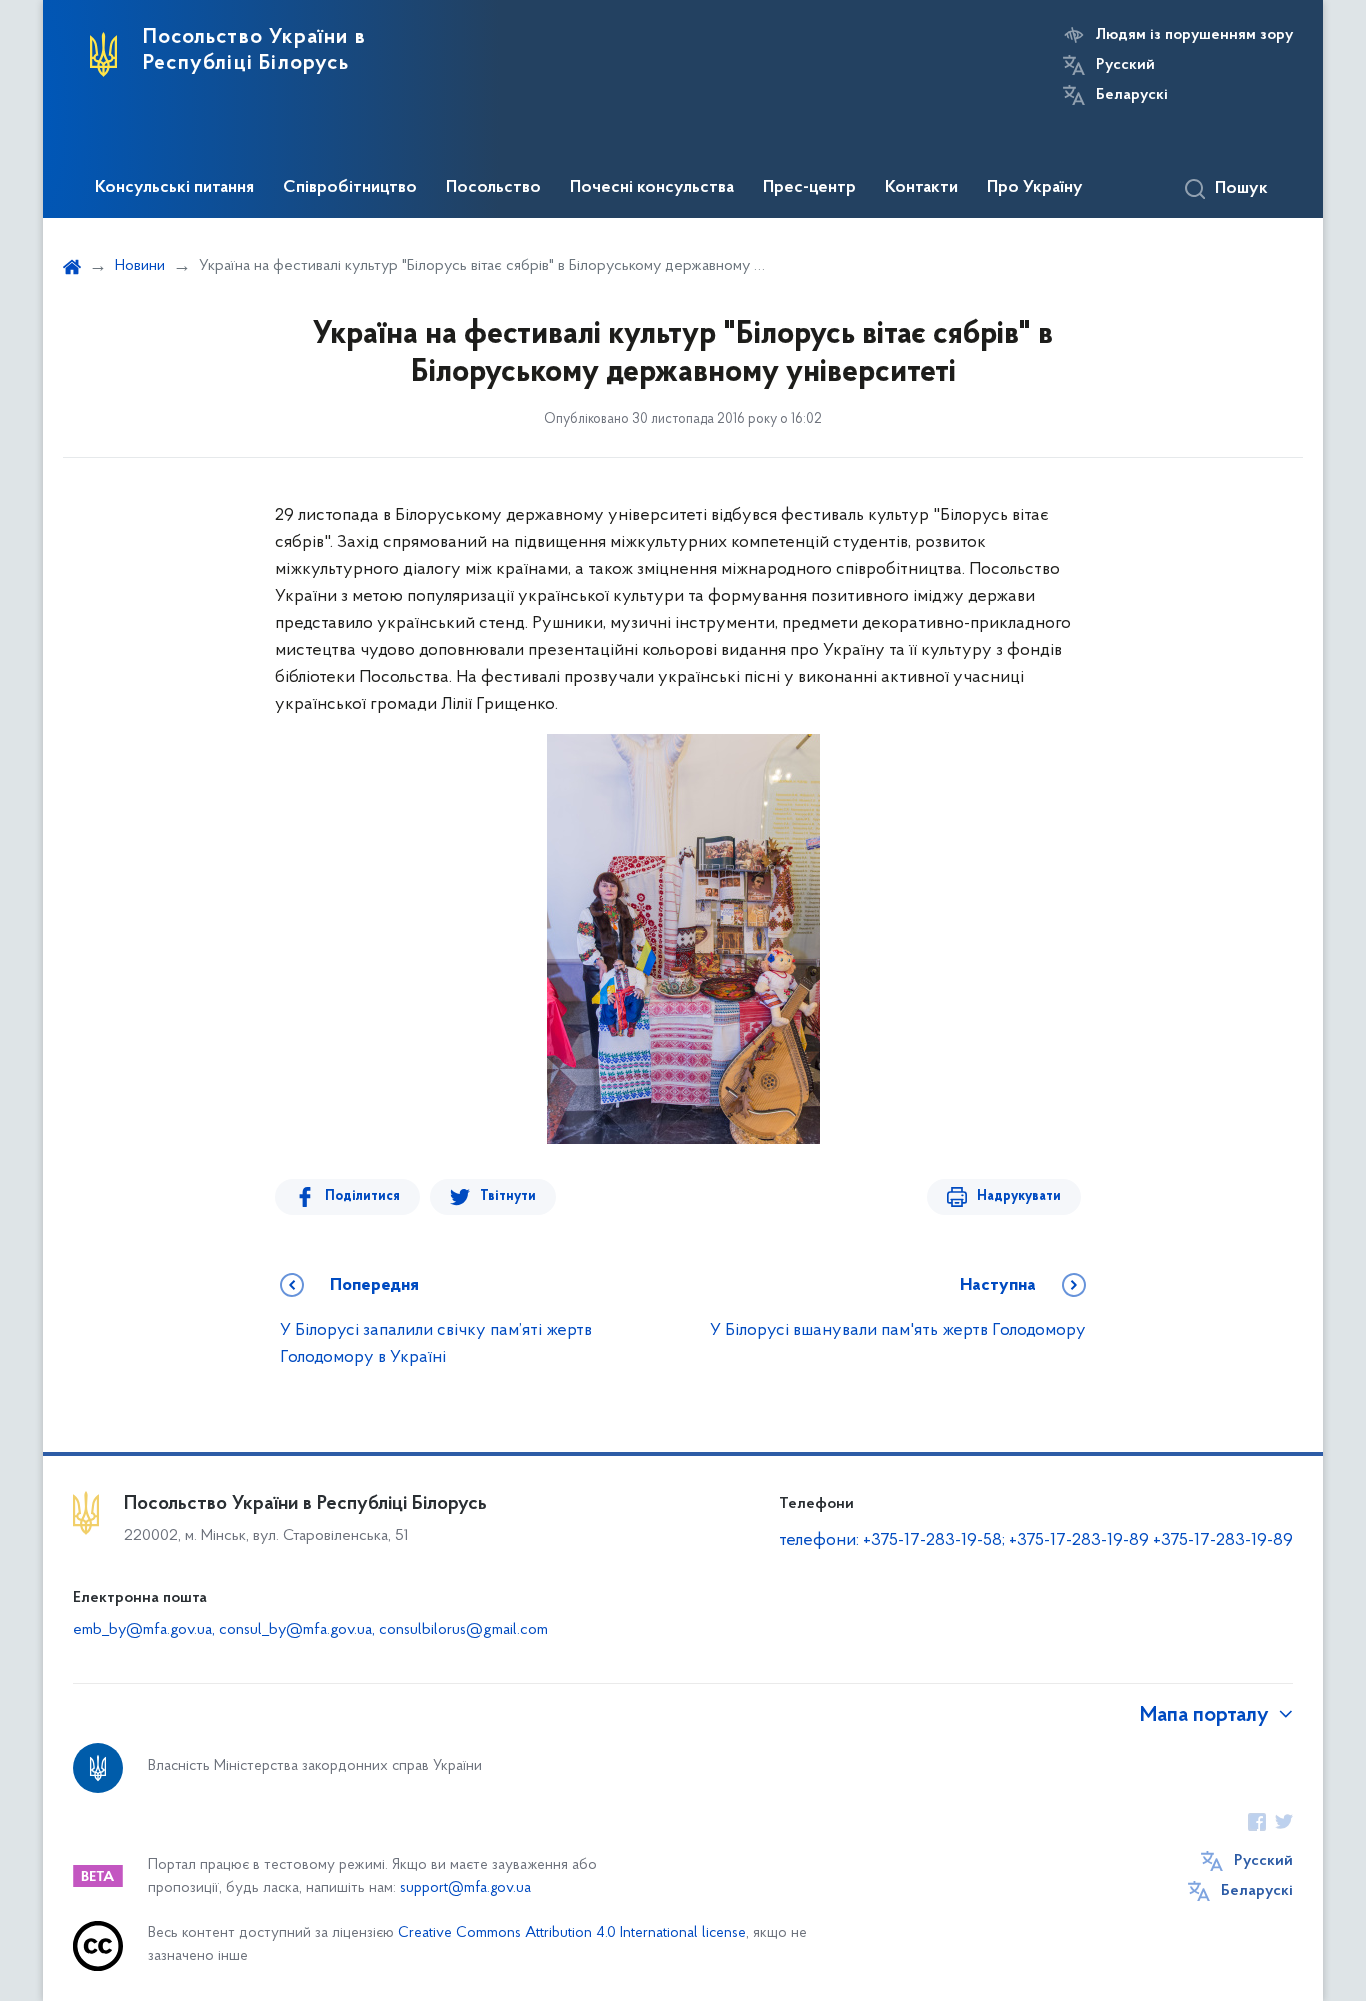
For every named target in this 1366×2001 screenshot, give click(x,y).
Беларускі (1132, 95)
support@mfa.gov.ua (465, 1888)
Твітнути (508, 1196)
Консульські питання (174, 188)
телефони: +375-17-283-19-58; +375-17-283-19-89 (966, 1541)
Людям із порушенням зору (1194, 35)
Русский (1125, 65)
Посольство (493, 188)
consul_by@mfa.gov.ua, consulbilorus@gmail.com (383, 1630)
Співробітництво (350, 188)
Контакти (921, 188)
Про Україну (1035, 188)
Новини (140, 266)
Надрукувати (1019, 1196)
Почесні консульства (652, 188)
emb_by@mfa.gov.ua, (146, 1630)
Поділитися (362, 1196)
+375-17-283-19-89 (1223, 1541)
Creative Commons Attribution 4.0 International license (572, 1933)
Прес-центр (809, 188)
